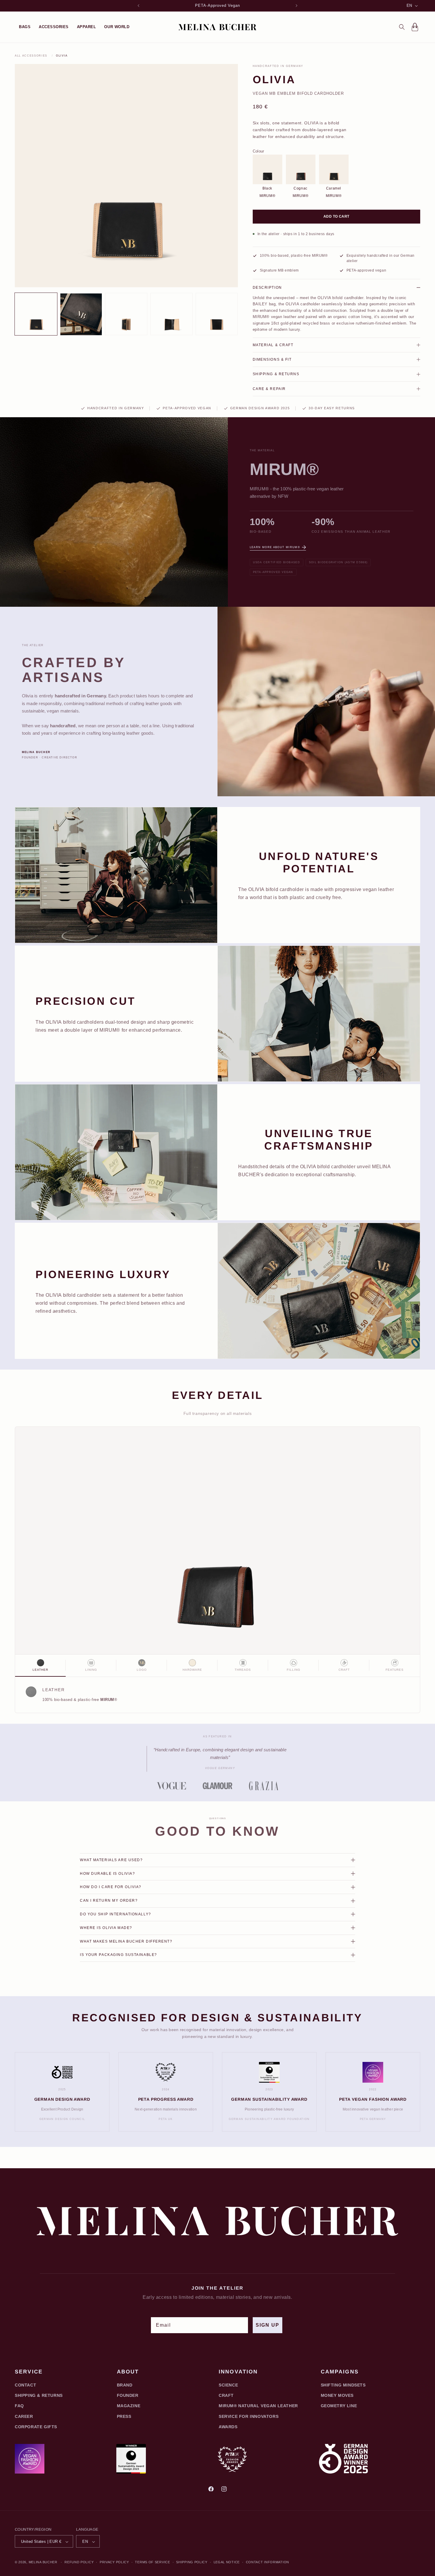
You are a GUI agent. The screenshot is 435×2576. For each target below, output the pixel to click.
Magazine (129, 2406)
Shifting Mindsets (343, 2385)
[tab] (40, 1666)
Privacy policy (114, 2562)
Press (124, 2416)
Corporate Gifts (36, 2427)
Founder (128, 2395)
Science (228, 2385)
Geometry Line (339, 2406)
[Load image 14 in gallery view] (217, 314)
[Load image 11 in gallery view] (81, 314)
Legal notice (227, 2562)
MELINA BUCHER (43, 2562)
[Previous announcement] (138, 6)
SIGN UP (268, 2325)
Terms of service (152, 2562)
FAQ (19, 2406)
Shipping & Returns (39, 2395)
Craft (226, 2395)
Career (24, 2416)
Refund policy (79, 2562)
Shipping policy (192, 2562)
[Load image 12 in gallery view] (126, 314)
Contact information (268, 2562)
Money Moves (337, 2395)
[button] (25, 27)
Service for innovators (249, 2416)
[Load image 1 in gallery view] (36, 314)
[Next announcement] (297, 6)
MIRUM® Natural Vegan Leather (258, 2406)
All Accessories (31, 56)
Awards (228, 2427)
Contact (25, 2385)
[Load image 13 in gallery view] (171, 314)
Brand (125, 2385)
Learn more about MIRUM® (275, 547)
